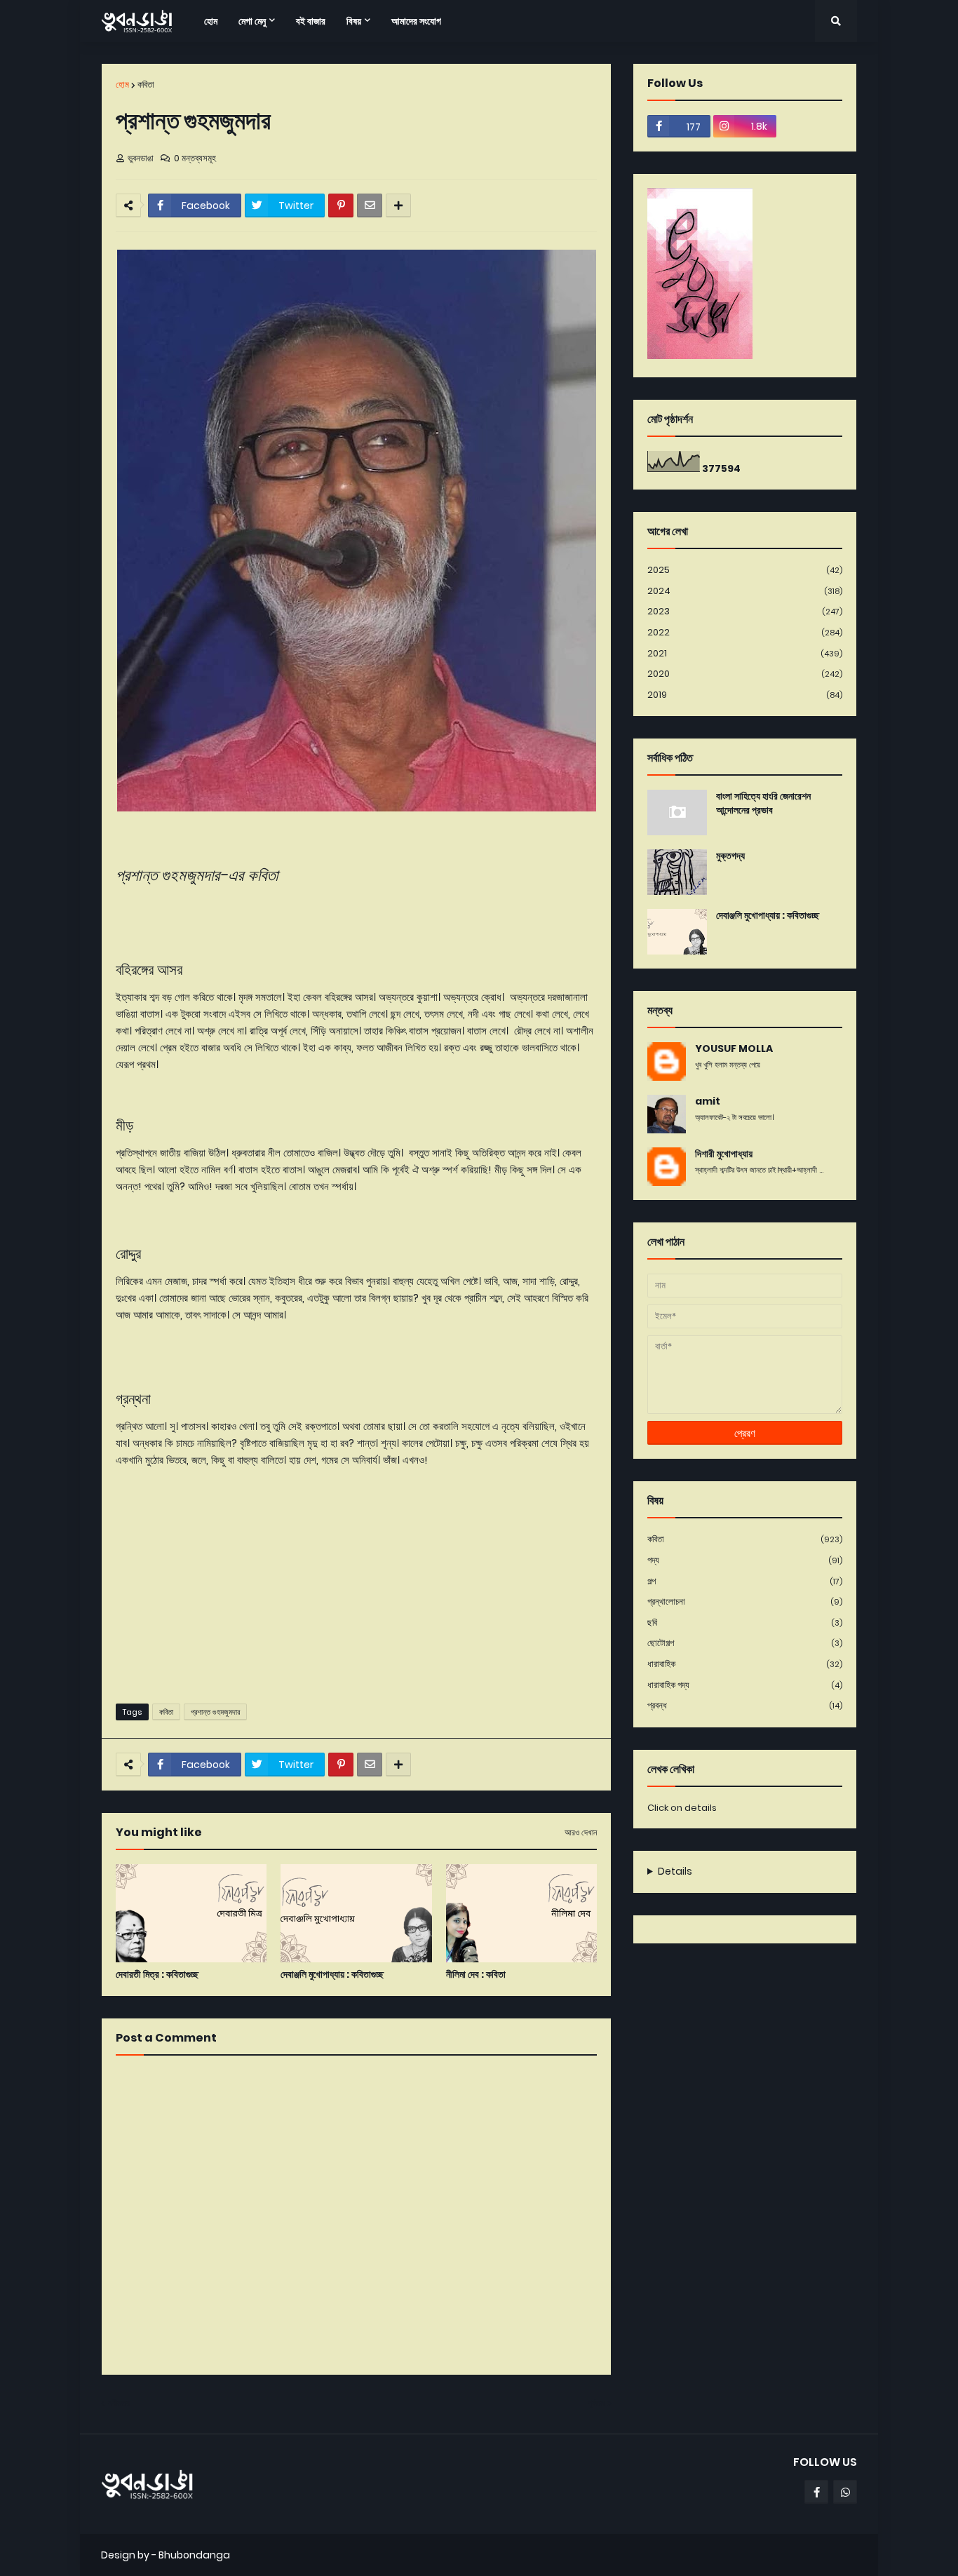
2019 (745, 695)
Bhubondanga (194, 2555)
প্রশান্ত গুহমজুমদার (215, 1712)
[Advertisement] (356, 1584)
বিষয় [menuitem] (354, 21)
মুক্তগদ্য (730, 856)
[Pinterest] (341, 205)
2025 (745, 570)
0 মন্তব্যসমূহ (195, 158)
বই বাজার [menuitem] (311, 21)
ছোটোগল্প (745, 1643)
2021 (745, 653)
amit (708, 1101)
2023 (745, 611)
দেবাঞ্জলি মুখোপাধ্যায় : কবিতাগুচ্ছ (332, 1975)
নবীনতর (119, 2403)
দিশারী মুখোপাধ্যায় (724, 1154)
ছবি (745, 1623)
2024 (745, 591)
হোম (122, 85)
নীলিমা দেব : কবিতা (476, 1975)
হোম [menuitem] (211, 21)
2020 (745, 674)
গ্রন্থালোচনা (745, 1601)
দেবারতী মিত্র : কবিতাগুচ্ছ (157, 1975)
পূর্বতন (596, 2403)
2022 (745, 632)
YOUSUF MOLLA (734, 1049)
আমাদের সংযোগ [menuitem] (416, 21)
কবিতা (146, 85)
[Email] (370, 205)
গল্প (745, 1581)
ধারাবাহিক (745, 1664)
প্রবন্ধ (745, 1705)
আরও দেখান (581, 1833)
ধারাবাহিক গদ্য (745, 1685)
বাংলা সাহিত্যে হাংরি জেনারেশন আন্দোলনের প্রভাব (763, 803)
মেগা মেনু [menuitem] (252, 21)
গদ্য (745, 1560)
